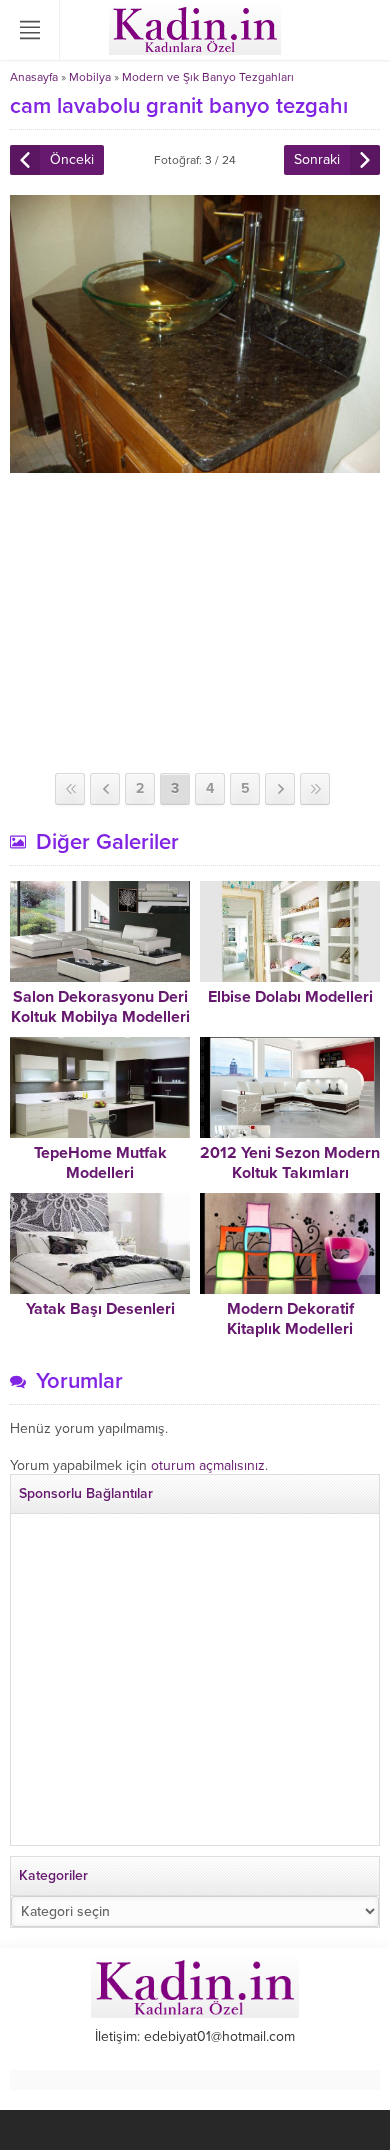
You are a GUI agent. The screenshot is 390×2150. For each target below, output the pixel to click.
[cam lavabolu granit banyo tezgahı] (195, 464)
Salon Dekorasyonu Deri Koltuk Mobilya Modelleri (100, 1007)
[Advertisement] (195, 623)
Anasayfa (34, 77)
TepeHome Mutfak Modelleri (100, 1163)
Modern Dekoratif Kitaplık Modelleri (290, 1319)
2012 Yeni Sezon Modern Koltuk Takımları (290, 1163)
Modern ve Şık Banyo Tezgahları (208, 77)
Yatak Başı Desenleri (100, 1309)
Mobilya (90, 77)
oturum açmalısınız (208, 1465)
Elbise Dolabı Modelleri (290, 997)
